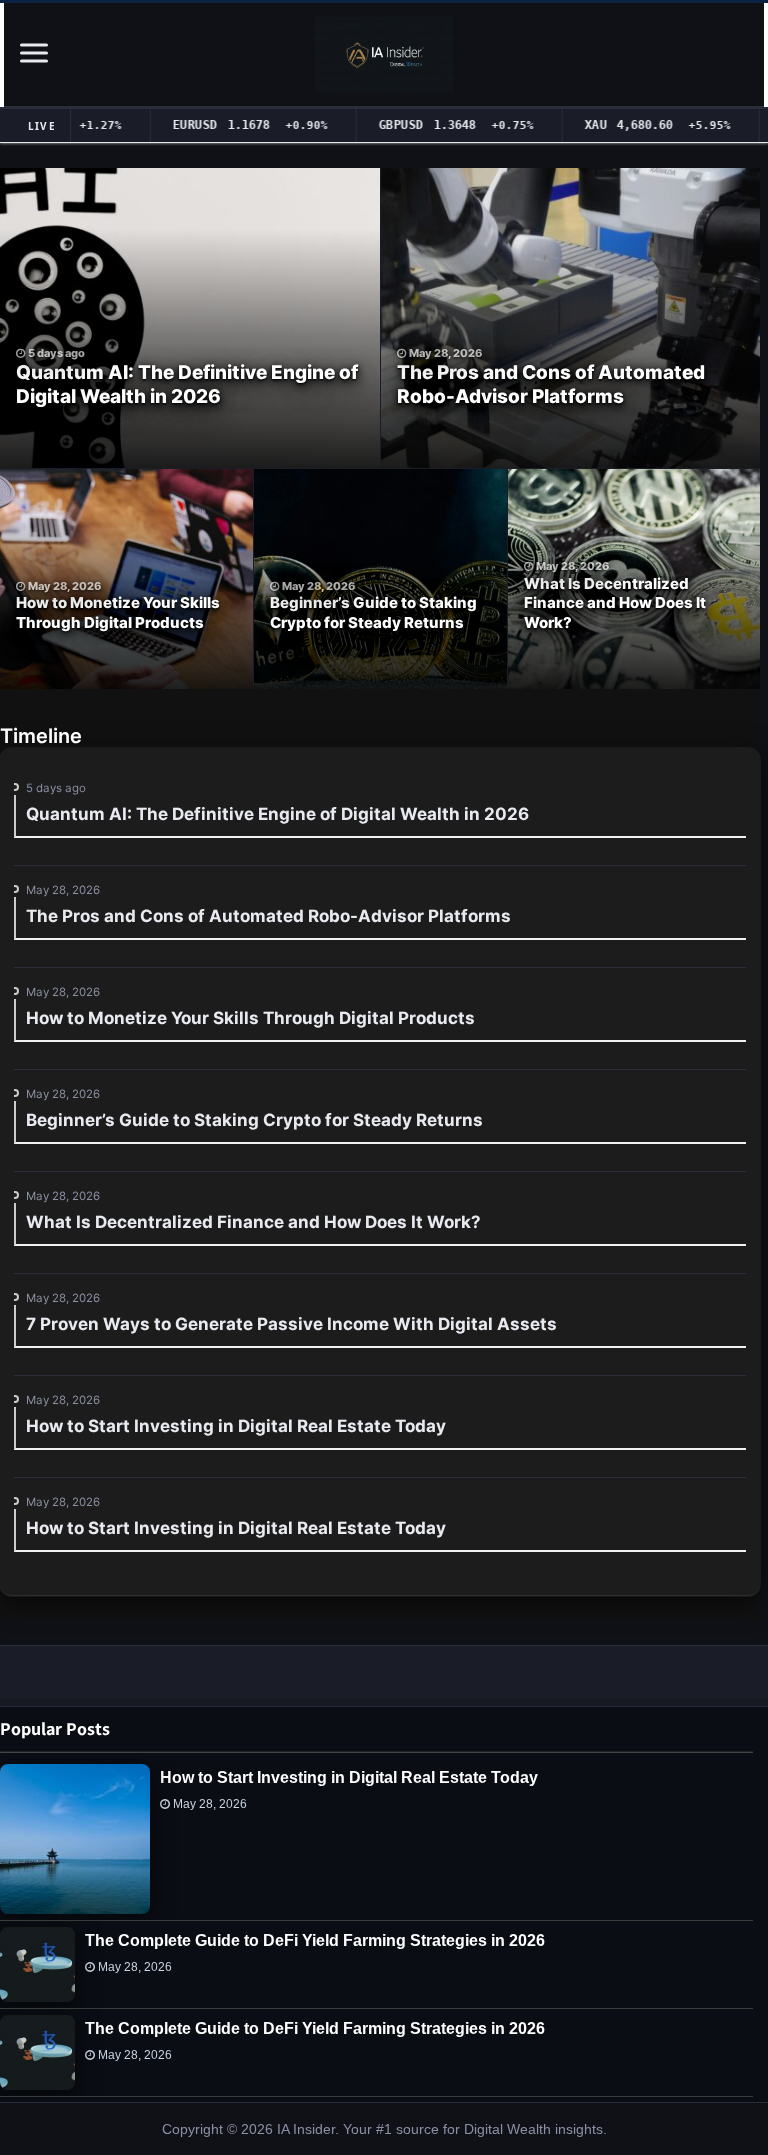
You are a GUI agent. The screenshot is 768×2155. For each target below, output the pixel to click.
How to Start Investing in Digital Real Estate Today (349, 1777)
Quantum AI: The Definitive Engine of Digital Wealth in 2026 (187, 385)
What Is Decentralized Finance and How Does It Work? (615, 603)
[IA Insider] (384, 54)
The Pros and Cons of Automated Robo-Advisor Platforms (551, 385)
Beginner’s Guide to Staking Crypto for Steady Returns (373, 612)
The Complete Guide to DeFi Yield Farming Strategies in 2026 (315, 1940)
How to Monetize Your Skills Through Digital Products (118, 612)
